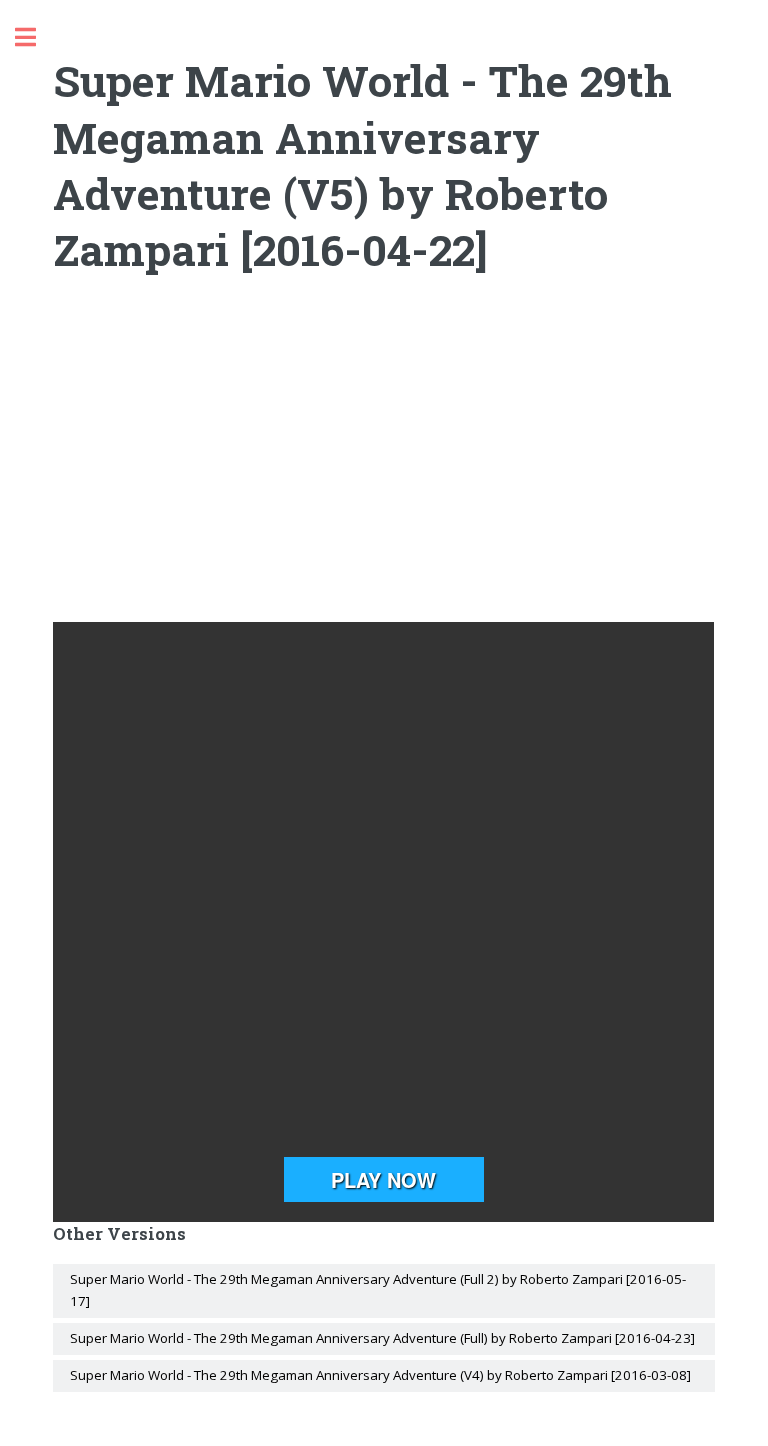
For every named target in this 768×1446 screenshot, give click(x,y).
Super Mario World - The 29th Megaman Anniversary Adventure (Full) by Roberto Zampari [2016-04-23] (382, 1338)
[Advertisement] (384, 462)
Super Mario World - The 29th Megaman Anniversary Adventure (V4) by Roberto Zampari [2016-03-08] (380, 1375)
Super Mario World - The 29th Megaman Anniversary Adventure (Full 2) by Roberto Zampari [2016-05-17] (378, 1290)
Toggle (36, 37)
